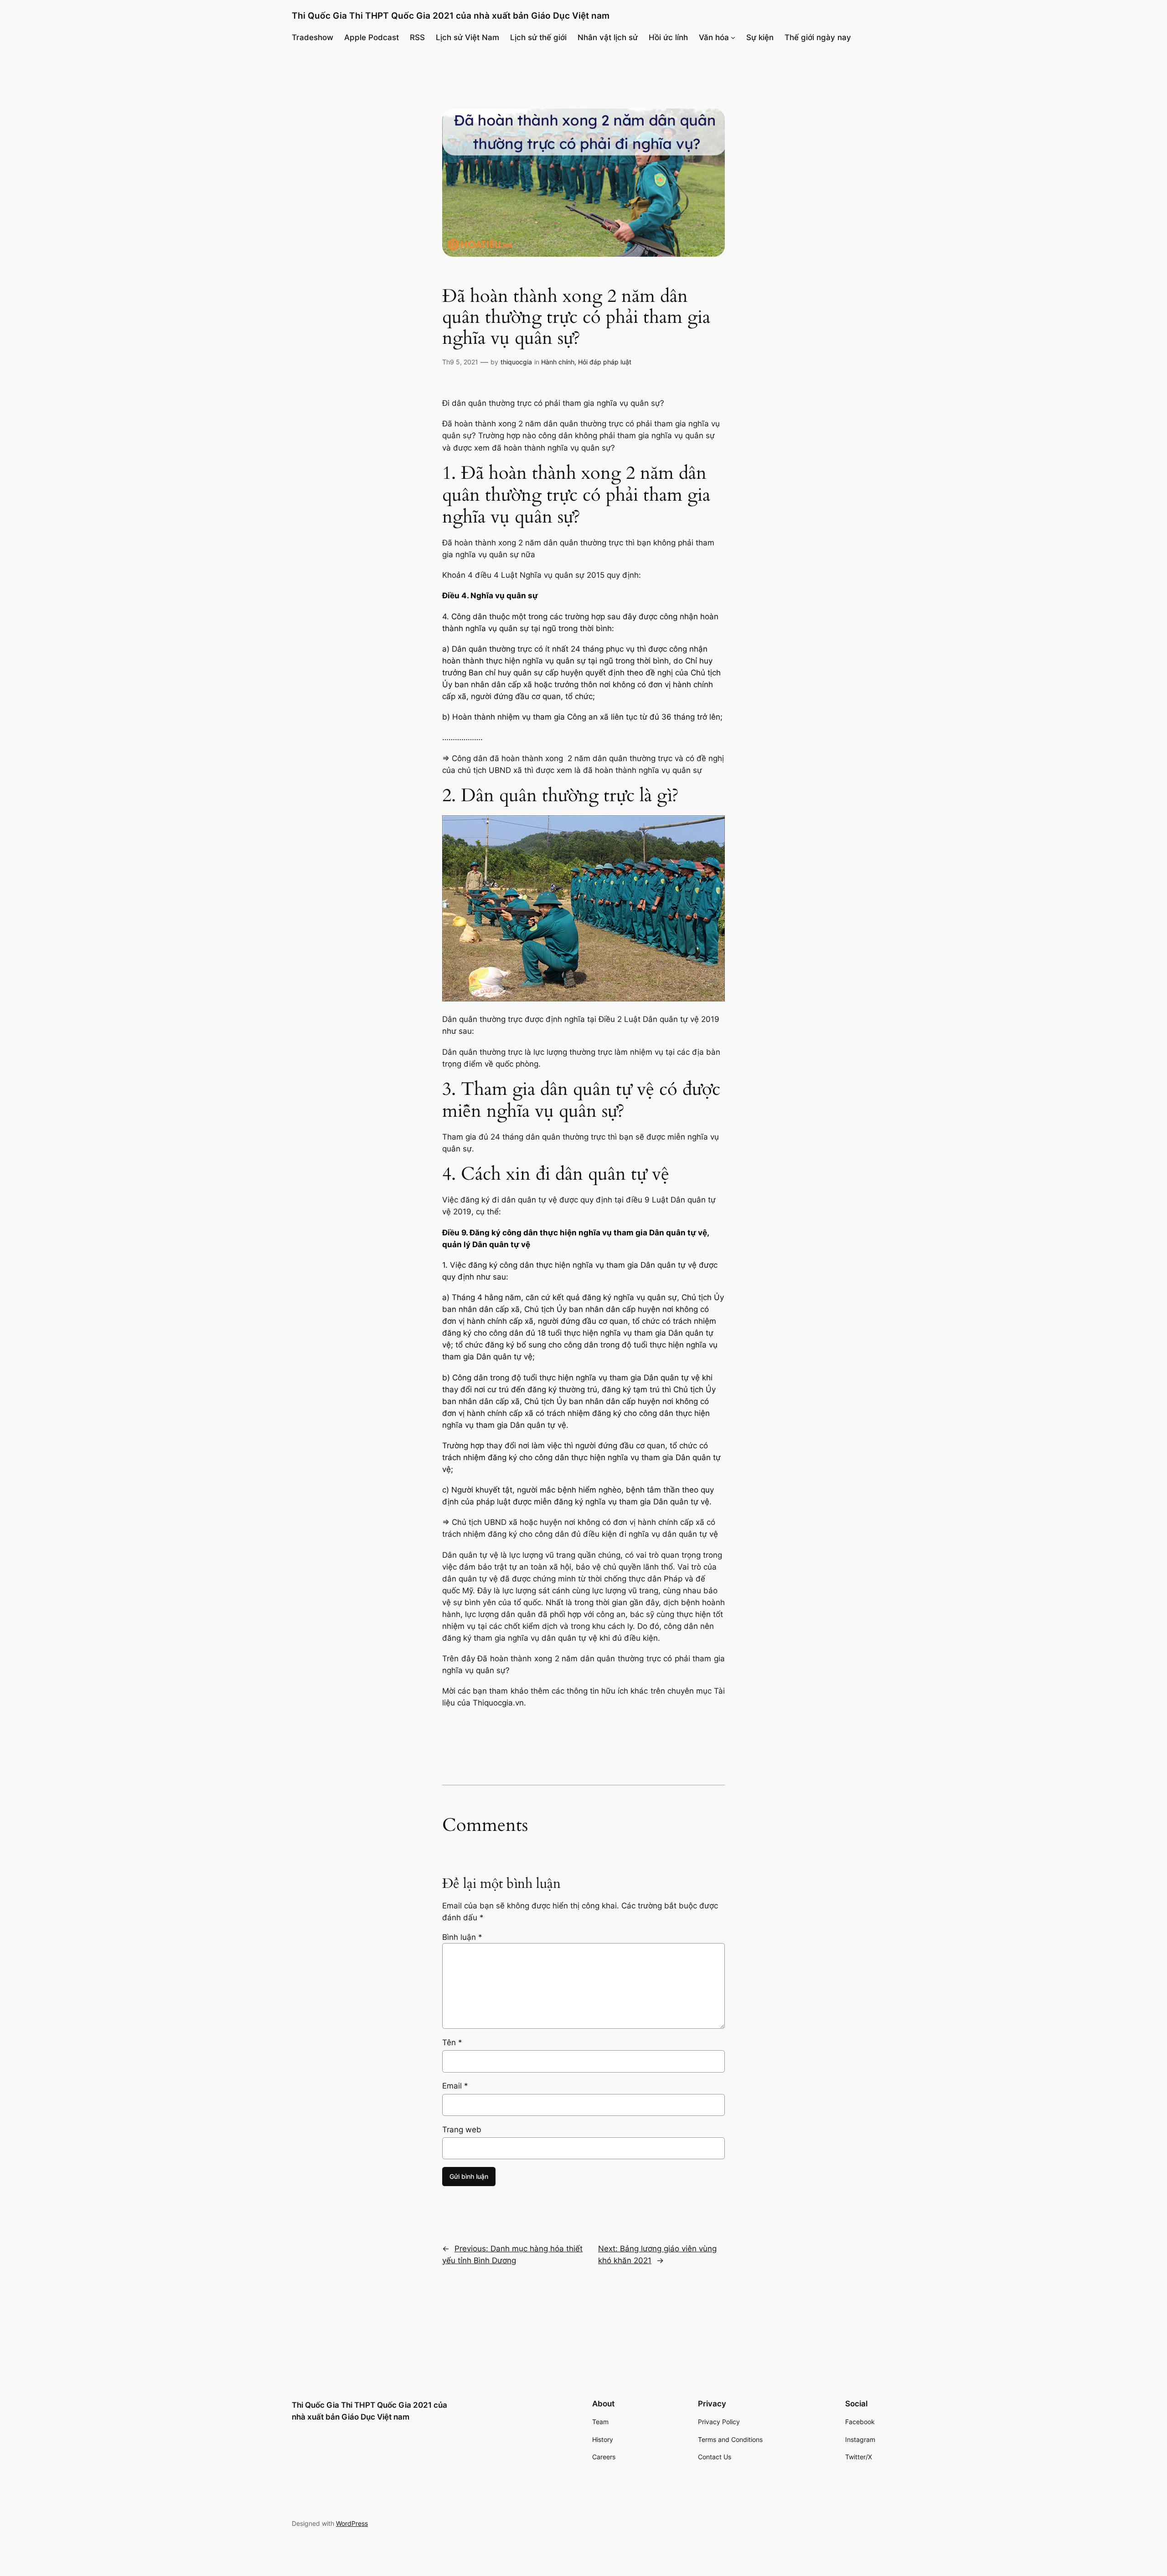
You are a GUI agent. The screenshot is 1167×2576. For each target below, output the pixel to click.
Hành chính (558, 362)
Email (455, 2086)
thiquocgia (516, 362)
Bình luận (462, 1937)
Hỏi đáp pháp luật (605, 362)
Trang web (462, 2130)
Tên (452, 2042)
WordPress (352, 2523)
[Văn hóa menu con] (733, 37)
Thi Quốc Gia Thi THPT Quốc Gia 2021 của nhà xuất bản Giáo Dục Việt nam (451, 16)
